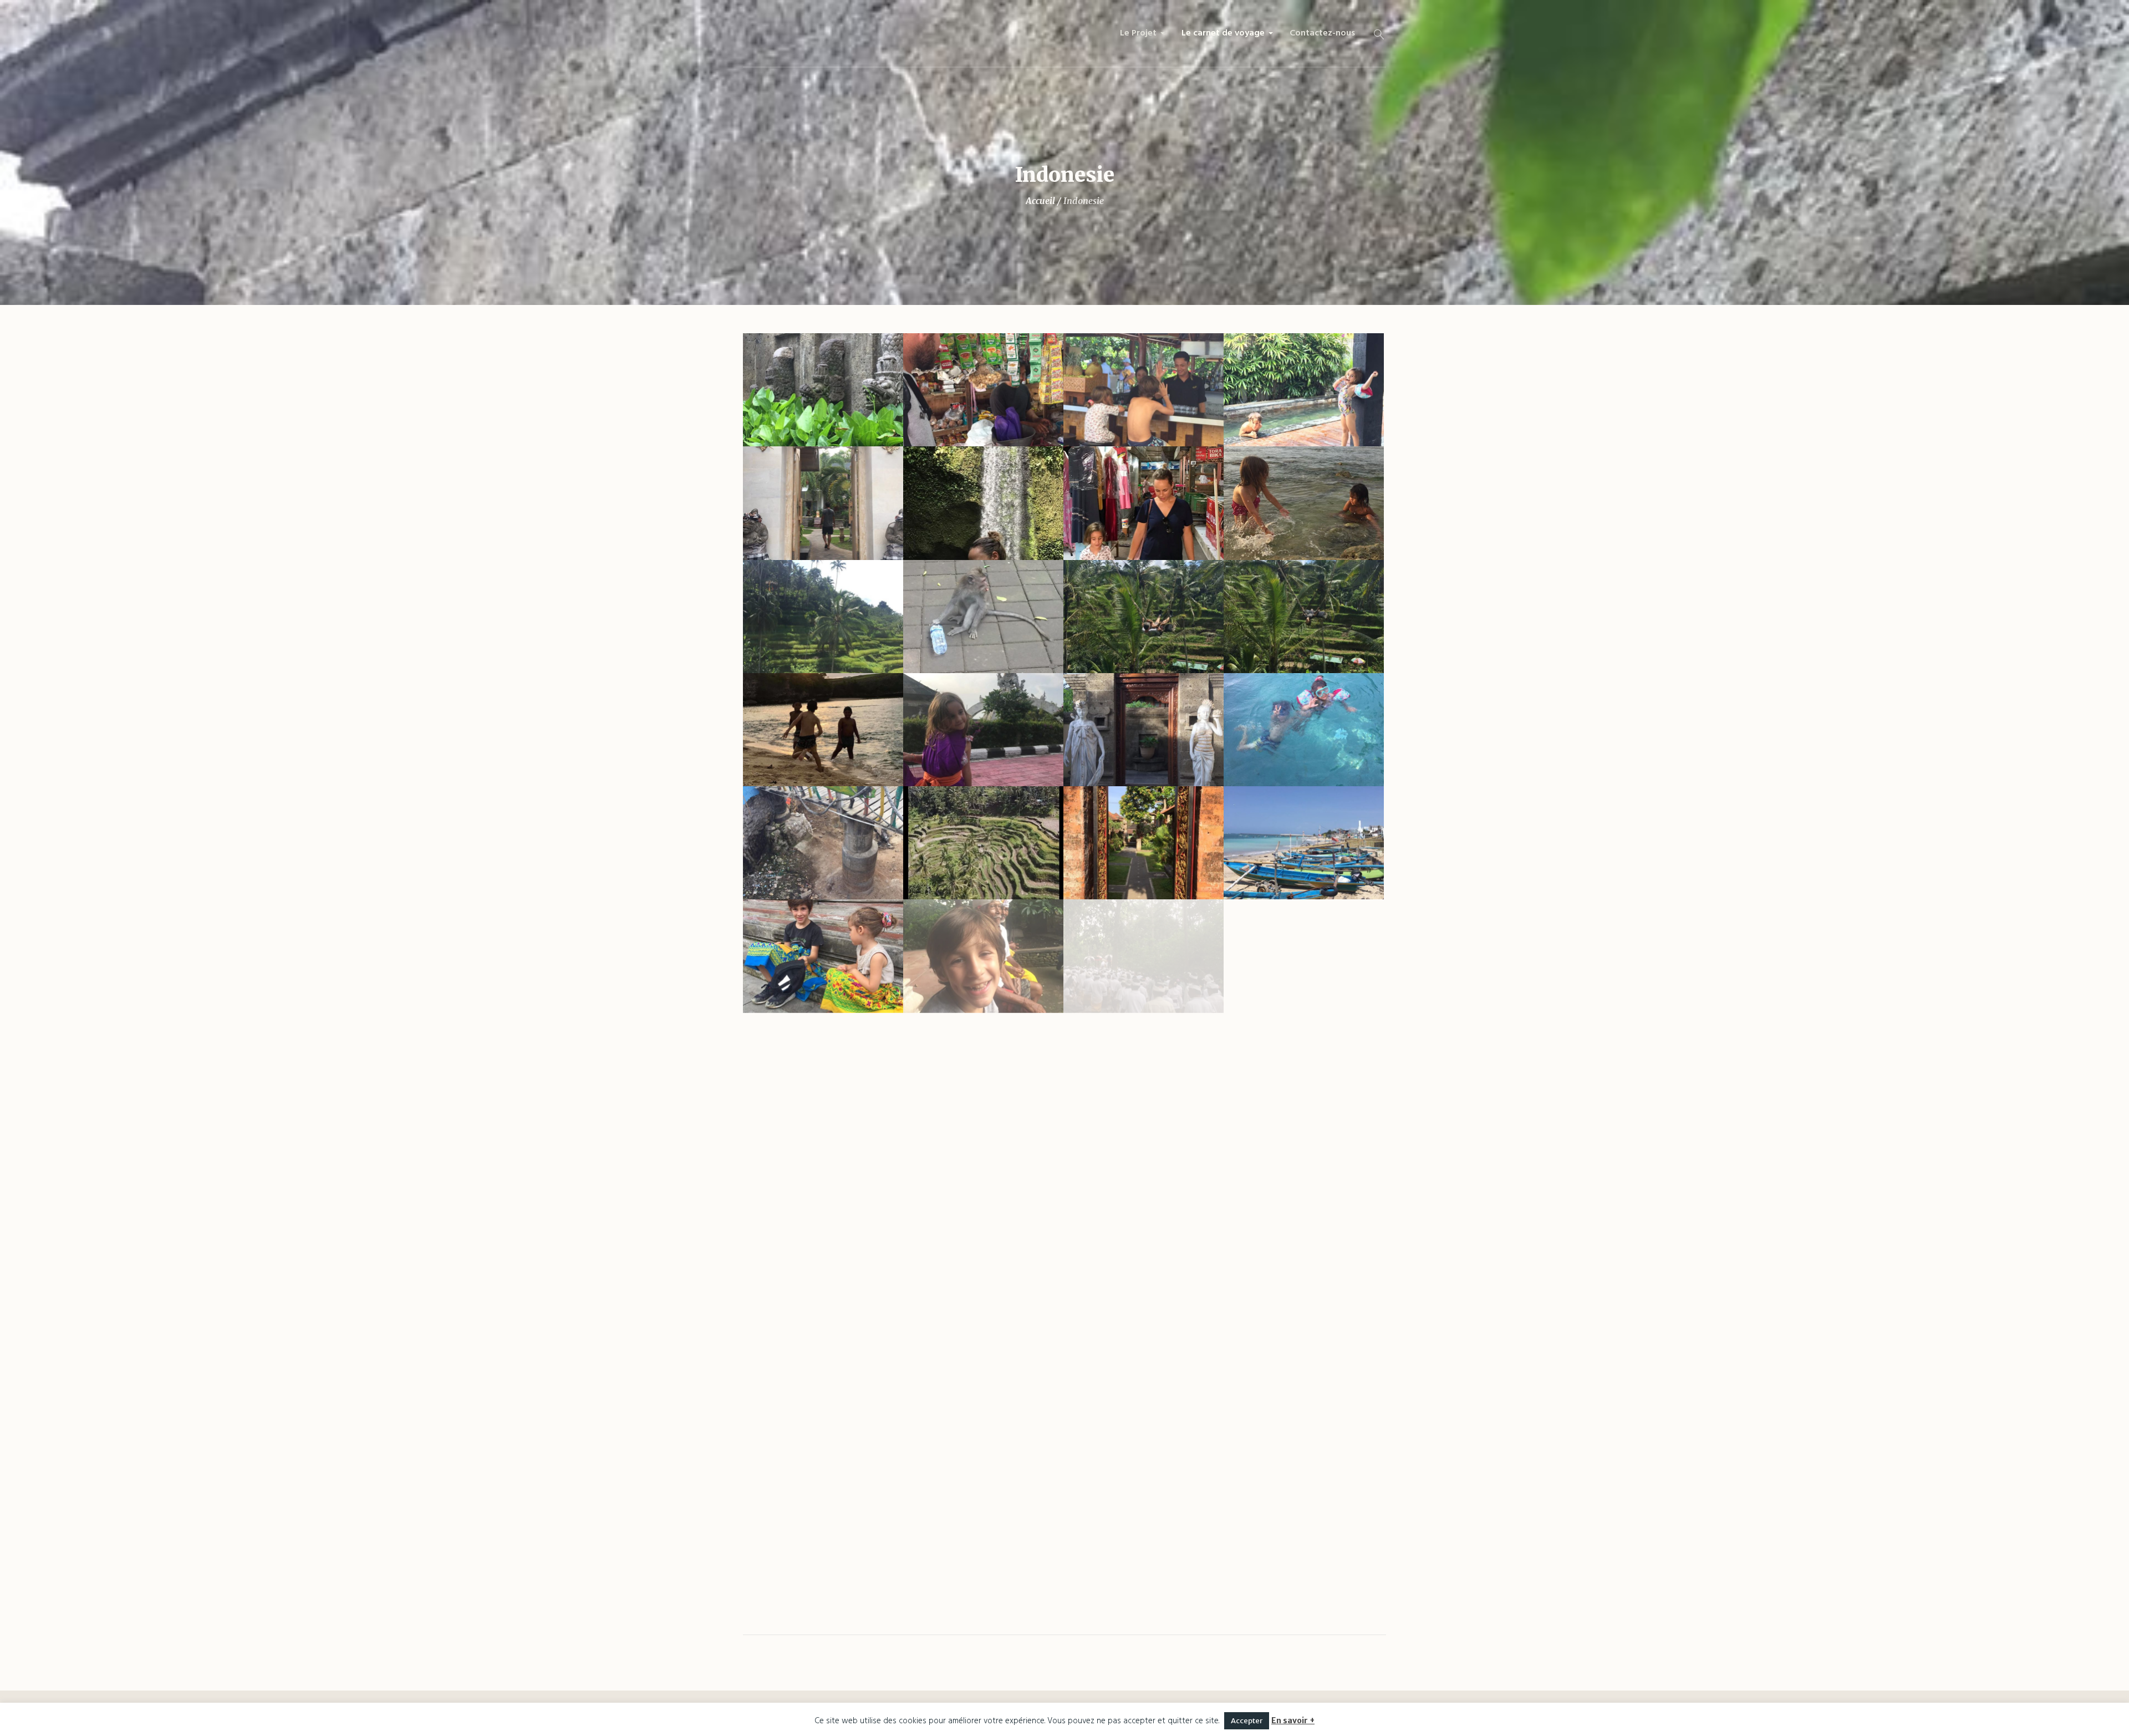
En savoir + (1293, 1720)
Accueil (1040, 201)
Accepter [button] (1247, 1721)
